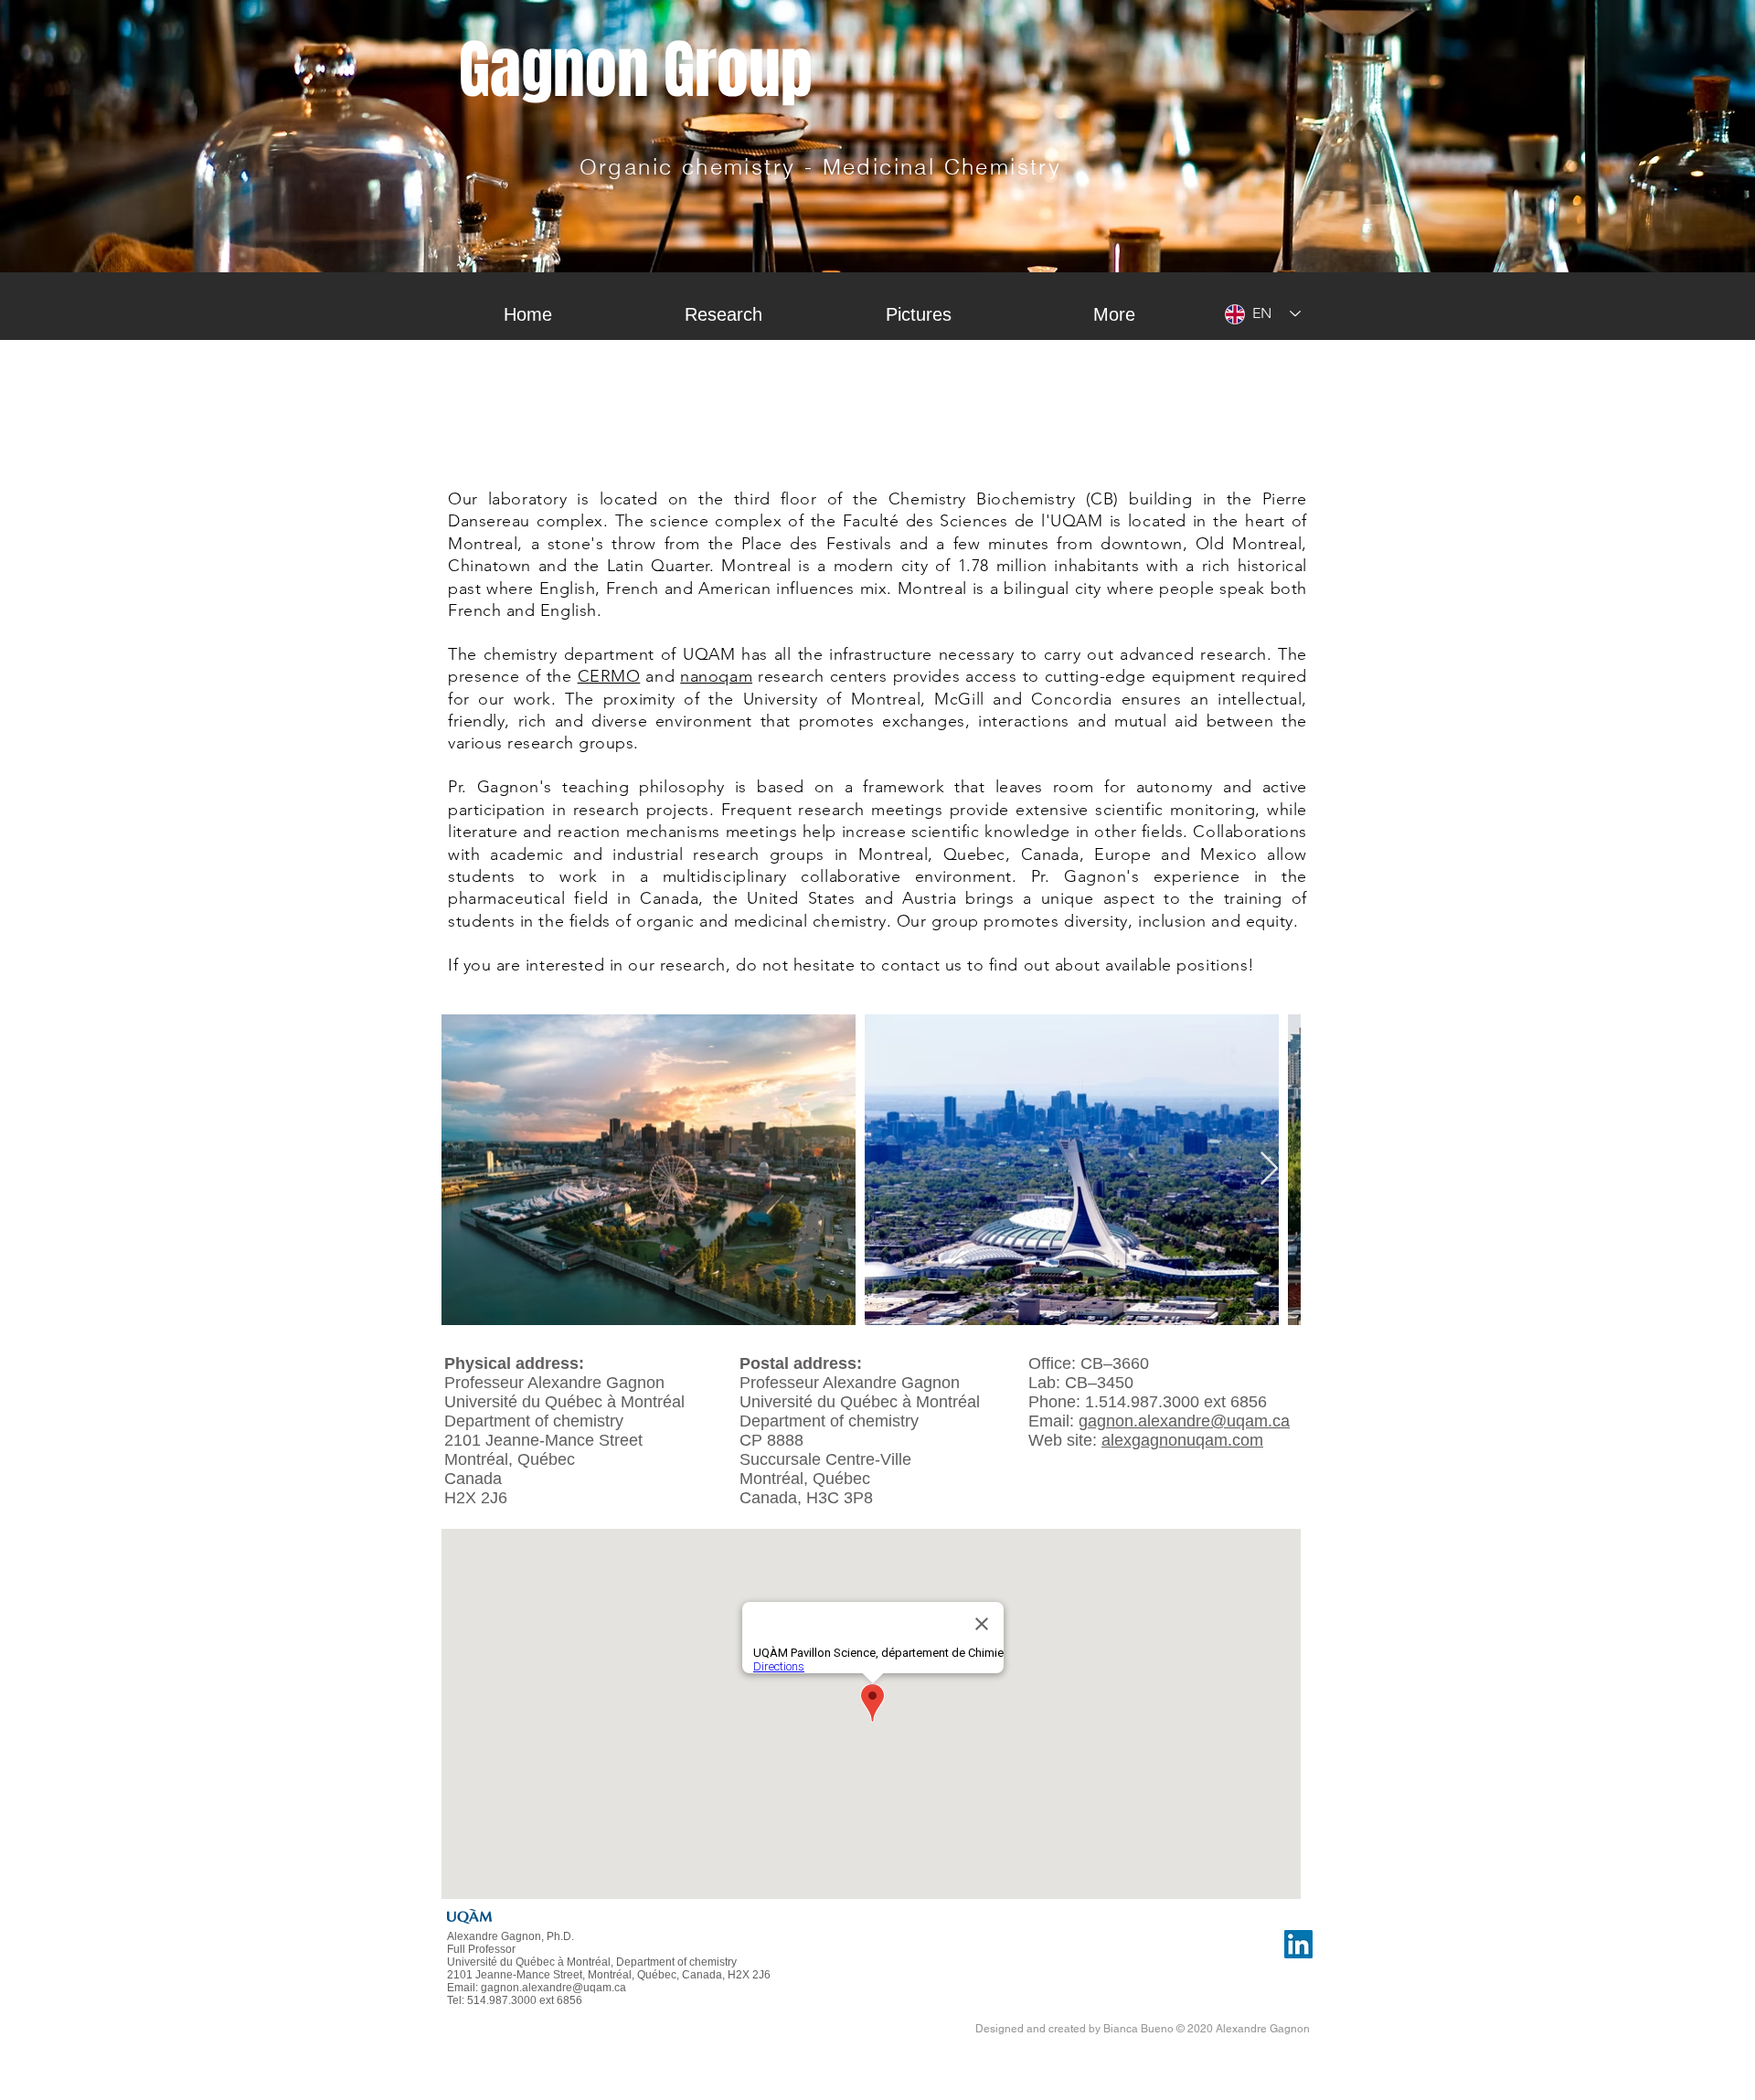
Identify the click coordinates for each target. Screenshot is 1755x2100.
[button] (723, 314)
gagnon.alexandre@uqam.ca (1184, 1421)
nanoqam (716, 676)
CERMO (609, 676)
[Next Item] (1269, 1169)
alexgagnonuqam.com (1182, 1440)
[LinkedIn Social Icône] (1298, 1944)
